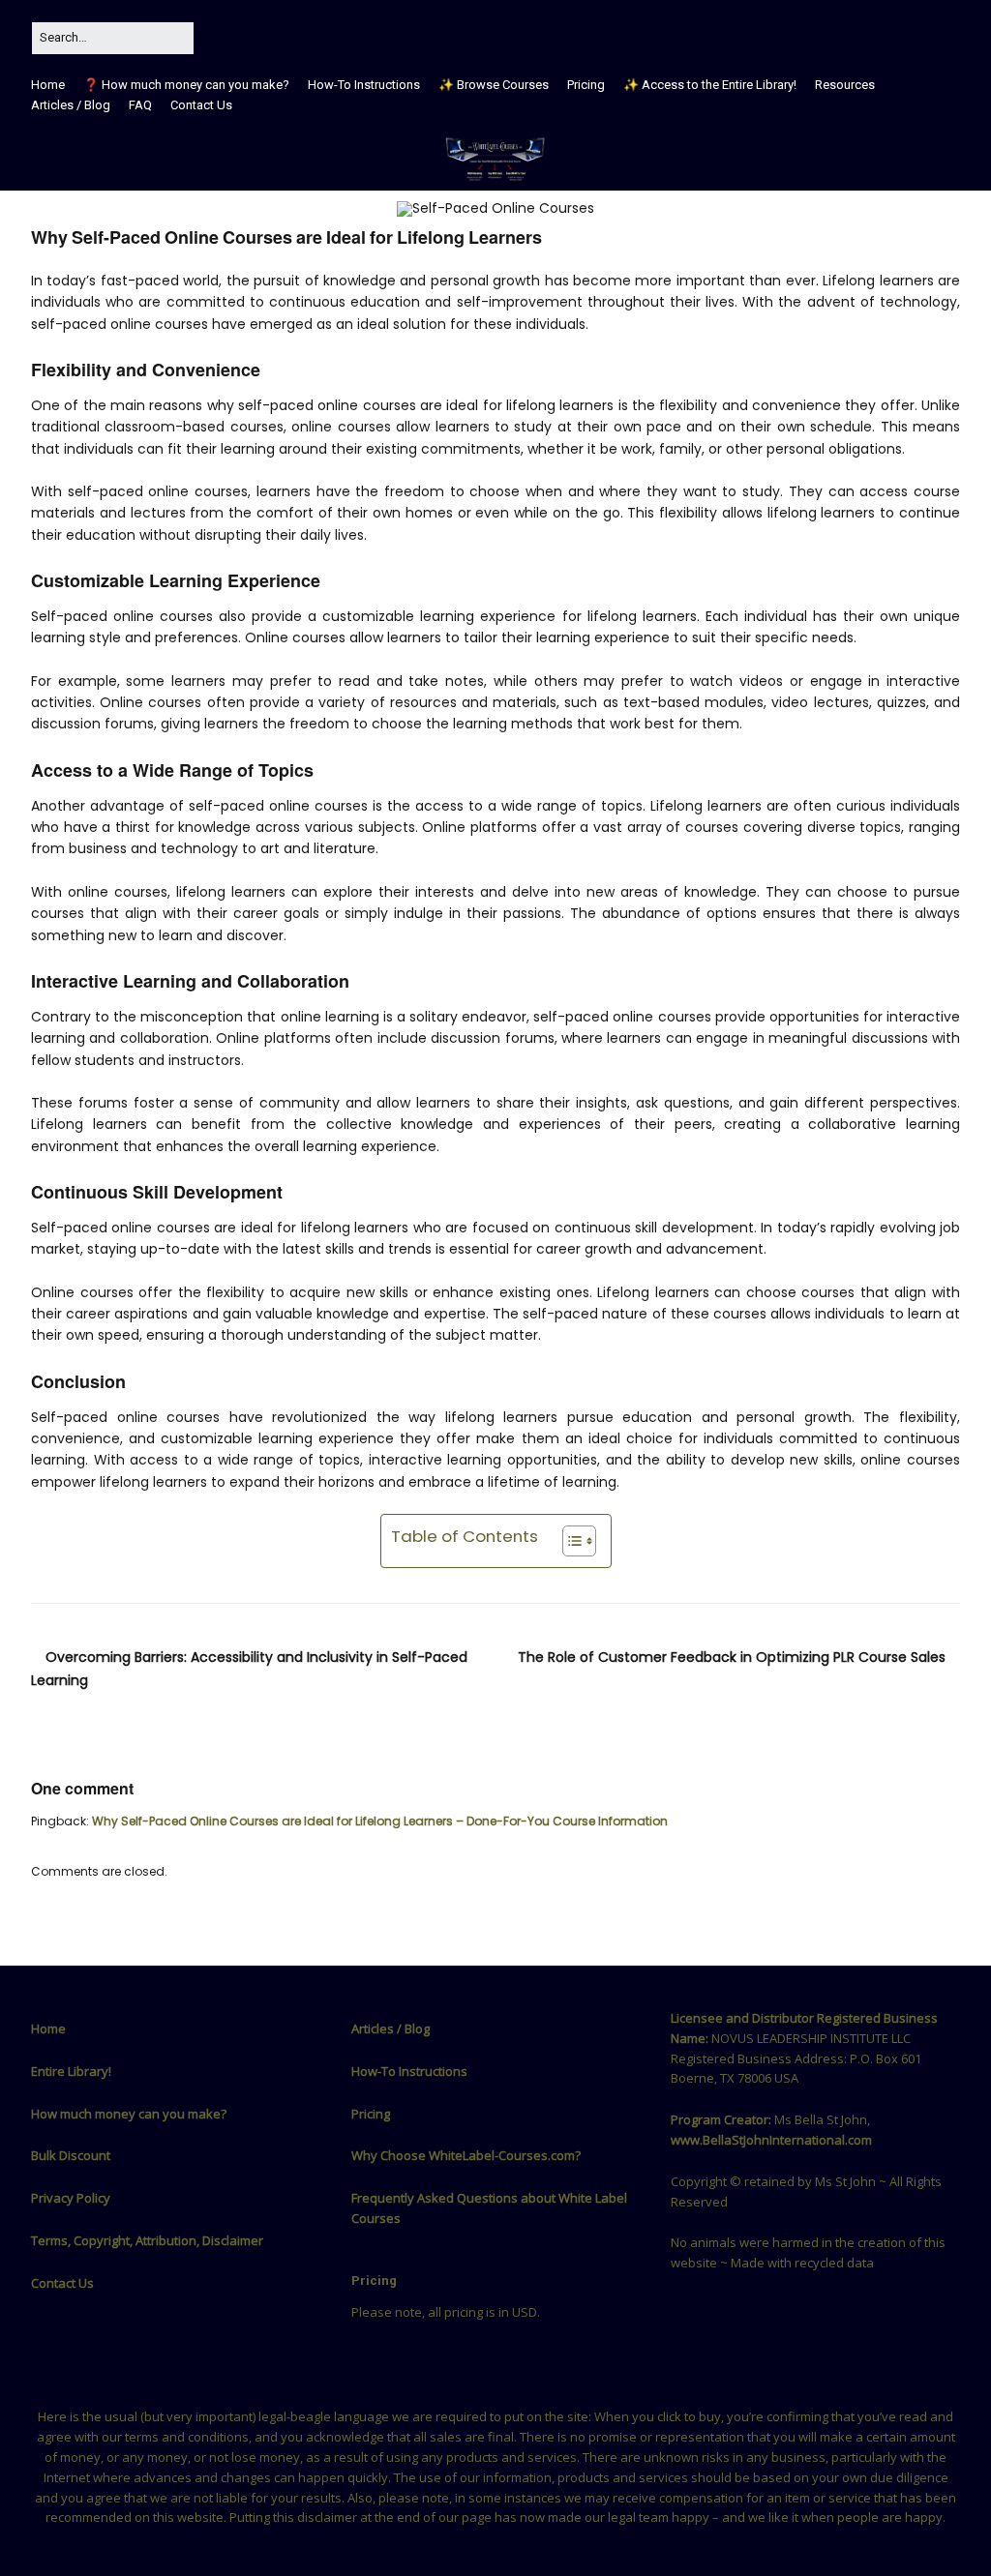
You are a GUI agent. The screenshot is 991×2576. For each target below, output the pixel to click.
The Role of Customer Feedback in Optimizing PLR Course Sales (732, 1657)
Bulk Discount (71, 2155)
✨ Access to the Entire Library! (710, 85)
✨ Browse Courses (494, 85)
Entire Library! (71, 2071)
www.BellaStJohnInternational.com (771, 2140)
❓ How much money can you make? (186, 85)
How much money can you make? (129, 2114)
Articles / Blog (71, 105)
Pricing (586, 85)
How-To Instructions (364, 85)
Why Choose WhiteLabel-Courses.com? (466, 2155)
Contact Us (201, 105)
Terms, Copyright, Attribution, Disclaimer (147, 2240)
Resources (845, 85)
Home (48, 85)
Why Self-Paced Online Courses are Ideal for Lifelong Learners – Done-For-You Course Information (380, 1821)
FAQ (140, 105)
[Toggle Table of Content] (570, 1541)
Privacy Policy (71, 2198)
